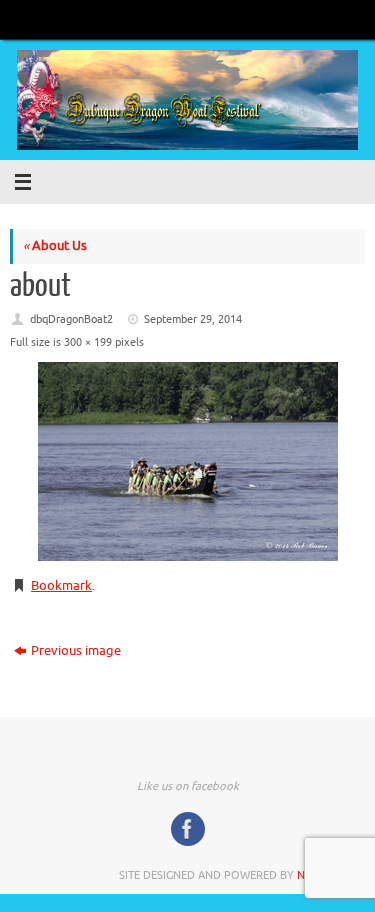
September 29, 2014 (193, 319)
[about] (187, 461)
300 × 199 (88, 342)
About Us (55, 246)
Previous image (76, 651)
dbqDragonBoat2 (71, 319)
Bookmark (61, 586)
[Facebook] (188, 829)
